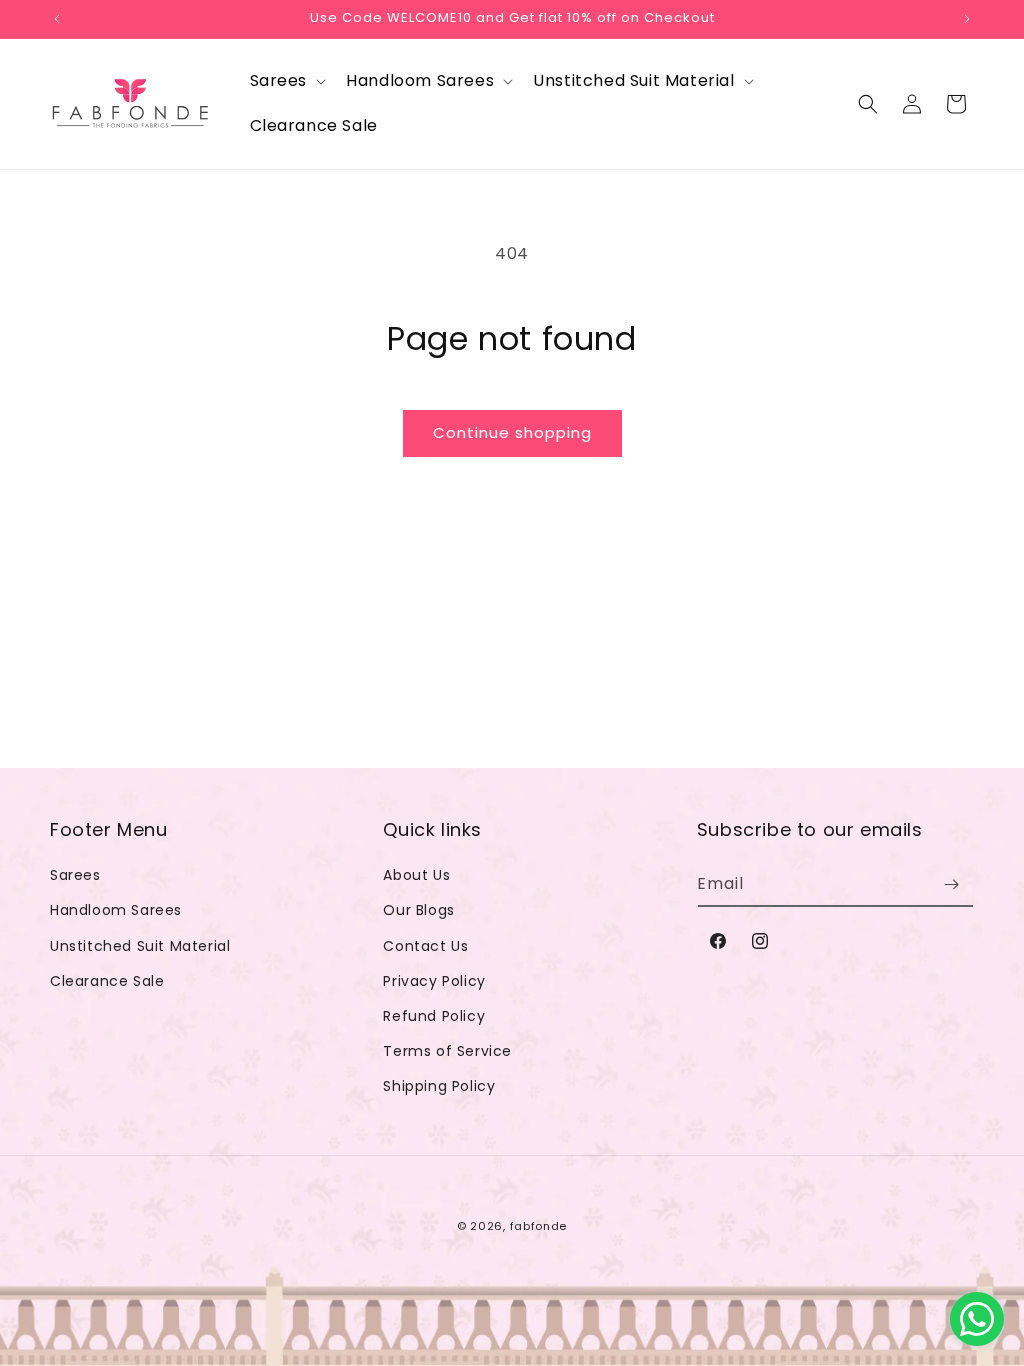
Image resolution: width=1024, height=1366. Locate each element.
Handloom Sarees (116, 910)
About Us (416, 875)
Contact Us (425, 946)
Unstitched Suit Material (140, 946)
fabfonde (539, 1226)
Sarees (75, 875)
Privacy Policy (434, 981)
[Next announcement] (967, 19)
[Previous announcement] (57, 19)
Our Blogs (418, 910)
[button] (286, 81)
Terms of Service (447, 1051)
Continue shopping (512, 432)
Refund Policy (434, 1016)
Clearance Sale (107, 981)
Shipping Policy (439, 1086)
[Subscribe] (951, 884)
